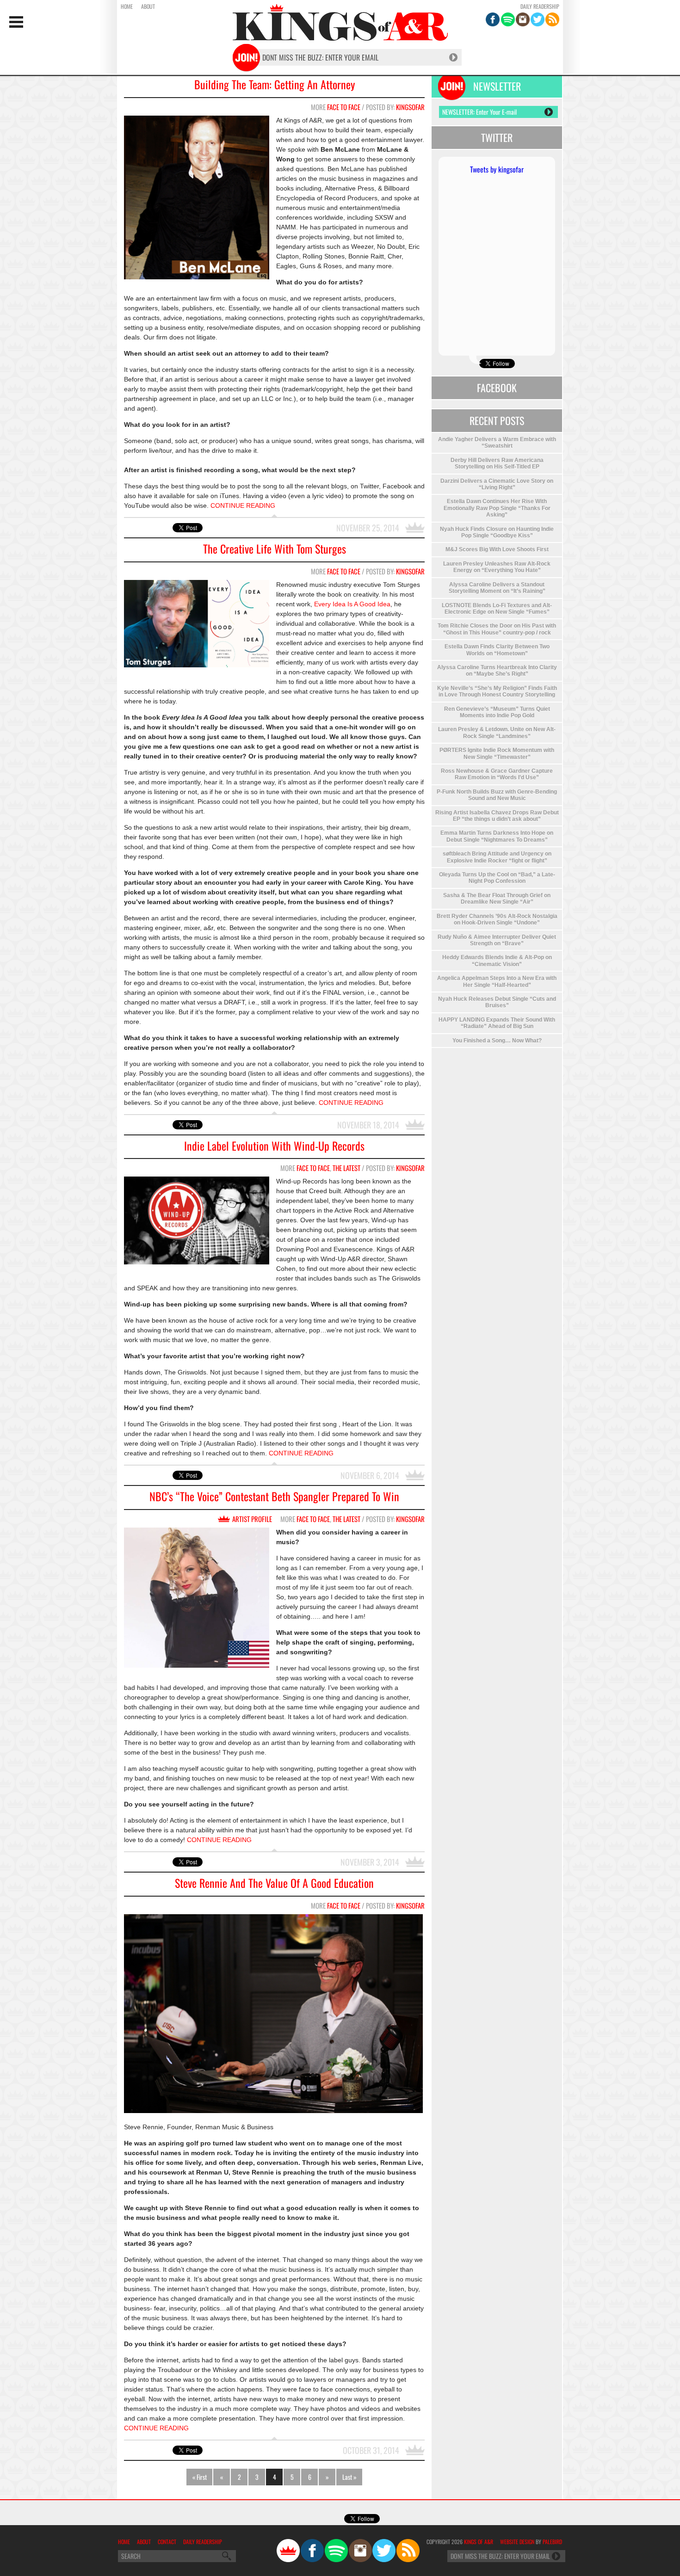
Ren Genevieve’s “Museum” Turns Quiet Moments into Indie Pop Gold (497, 712)
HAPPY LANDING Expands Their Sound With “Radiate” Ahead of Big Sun (497, 1023)
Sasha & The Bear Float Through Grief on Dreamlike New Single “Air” (497, 899)
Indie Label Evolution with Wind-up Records (274, 1146)
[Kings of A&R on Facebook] (493, 19)
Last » (349, 2477)
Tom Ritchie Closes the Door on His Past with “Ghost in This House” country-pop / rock (497, 629)
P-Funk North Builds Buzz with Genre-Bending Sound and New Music (497, 795)
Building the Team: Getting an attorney (275, 84)
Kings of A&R (479, 2542)
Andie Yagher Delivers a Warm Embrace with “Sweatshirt (497, 443)
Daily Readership (540, 6)
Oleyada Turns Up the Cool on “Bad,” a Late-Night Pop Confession (497, 878)
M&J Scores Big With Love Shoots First (497, 549)
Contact (167, 2542)
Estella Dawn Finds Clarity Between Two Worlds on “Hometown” (497, 650)
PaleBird (552, 2542)
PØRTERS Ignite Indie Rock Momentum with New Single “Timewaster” (497, 753)
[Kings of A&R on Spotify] (508, 19)
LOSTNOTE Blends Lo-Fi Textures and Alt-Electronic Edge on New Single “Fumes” (497, 609)
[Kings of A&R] (288, 2551)
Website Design (517, 2542)
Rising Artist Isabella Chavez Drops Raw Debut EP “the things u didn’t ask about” (497, 816)
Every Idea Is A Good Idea (352, 604)
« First (200, 2477)
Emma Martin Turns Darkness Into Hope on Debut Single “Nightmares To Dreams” (497, 836)
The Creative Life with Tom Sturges (275, 549)
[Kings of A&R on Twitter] (538, 19)
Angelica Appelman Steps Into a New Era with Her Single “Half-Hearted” (497, 981)
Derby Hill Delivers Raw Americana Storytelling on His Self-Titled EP (497, 463)
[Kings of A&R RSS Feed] (552, 19)
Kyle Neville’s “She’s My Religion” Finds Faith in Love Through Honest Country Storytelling (497, 691)
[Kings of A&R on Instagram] (523, 19)
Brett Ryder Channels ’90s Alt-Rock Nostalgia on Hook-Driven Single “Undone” (497, 919)
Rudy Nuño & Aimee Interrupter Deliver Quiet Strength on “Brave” (497, 940)
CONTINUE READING (243, 505)
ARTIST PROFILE (252, 1519)
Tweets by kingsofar (497, 169)
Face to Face (344, 107)
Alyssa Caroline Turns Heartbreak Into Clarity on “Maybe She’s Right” (497, 671)
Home (127, 6)
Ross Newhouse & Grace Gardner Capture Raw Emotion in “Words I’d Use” (497, 774)
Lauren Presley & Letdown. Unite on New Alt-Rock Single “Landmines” (497, 733)
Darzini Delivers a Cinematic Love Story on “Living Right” (497, 484)
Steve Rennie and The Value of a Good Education (274, 1883)
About (148, 6)
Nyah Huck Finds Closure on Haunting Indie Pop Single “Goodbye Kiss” (497, 532)
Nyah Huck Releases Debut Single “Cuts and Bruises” (497, 1002)
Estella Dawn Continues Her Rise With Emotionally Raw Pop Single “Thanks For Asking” (497, 508)
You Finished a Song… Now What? (497, 1041)
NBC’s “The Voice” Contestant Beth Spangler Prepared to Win (274, 1496)
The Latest (346, 1168)
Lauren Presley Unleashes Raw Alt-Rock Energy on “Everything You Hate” (497, 567)
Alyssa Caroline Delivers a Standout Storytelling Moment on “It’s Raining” (497, 588)
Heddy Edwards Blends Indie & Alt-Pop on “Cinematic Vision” (497, 961)
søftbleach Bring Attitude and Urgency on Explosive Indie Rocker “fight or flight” (497, 857)
